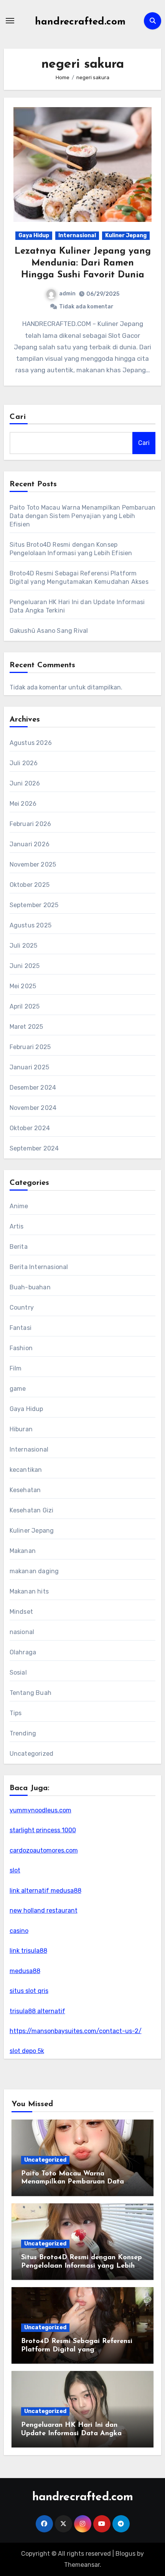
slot (15, 1870)
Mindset (21, 1612)
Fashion (21, 1348)
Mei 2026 (23, 804)
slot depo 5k (27, 2051)
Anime (19, 1206)
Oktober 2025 (30, 885)
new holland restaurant (44, 1910)
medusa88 (25, 1971)
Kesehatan (25, 1490)
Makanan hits (29, 1591)
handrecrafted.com (80, 22)
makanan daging (34, 1571)
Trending (23, 1733)
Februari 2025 (30, 1047)
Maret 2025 (26, 1027)
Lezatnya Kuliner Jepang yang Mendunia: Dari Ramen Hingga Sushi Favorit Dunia (83, 263)
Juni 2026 (25, 783)
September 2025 (34, 905)
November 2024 (33, 1108)
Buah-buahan (30, 1287)
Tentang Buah (31, 1693)
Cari (18, 417)
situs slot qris (29, 1991)
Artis (17, 1226)
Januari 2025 (29, 1067)
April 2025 (25, 1006)
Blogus (125, 2554)
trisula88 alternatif (37, 2011)
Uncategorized (32, 1754)
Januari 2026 (30, 844)
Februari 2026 (31, 824)
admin (67, 294)
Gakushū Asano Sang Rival (49, 631)
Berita (19, 1247)
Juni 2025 (25, 966)
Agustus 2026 (31, 743)
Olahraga (23, 1652)
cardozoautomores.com (44, 1850)
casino (19, 1931)
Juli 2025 (24, 946)
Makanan (23, 1551)
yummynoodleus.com (40, 1810)
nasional (22, 1632)
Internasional (77, 235)
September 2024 (34, 1148)
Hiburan (21, 1429)
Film (16, 1368)
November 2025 (33, 864)
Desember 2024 (33, 1088)
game (18, 1389)
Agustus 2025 (31, 925)
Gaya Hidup (34, 235)
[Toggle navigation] (10, 21)
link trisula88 (28, 1951)
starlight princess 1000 (43, 1830)
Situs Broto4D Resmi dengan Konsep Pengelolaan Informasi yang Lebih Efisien (82, 2266)
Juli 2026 (24, 763)
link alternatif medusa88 (45, 1891)
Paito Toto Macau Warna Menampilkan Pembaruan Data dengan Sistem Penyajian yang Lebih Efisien (83, 516)
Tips (16, 1713)
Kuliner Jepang (126, 235)
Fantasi (21, 1328)
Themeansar (82, 2565)
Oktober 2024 (30, 1128)
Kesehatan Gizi (32, 1510)
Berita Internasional (39, 1267)
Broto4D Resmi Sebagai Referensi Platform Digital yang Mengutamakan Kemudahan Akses (78, 2350)
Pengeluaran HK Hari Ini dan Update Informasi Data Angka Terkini (71, 2433)
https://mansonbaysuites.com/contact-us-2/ (76, 2031)
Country (22, 1308)
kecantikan (26, 1470)
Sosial (18, 1673)
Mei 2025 (23, 986)
